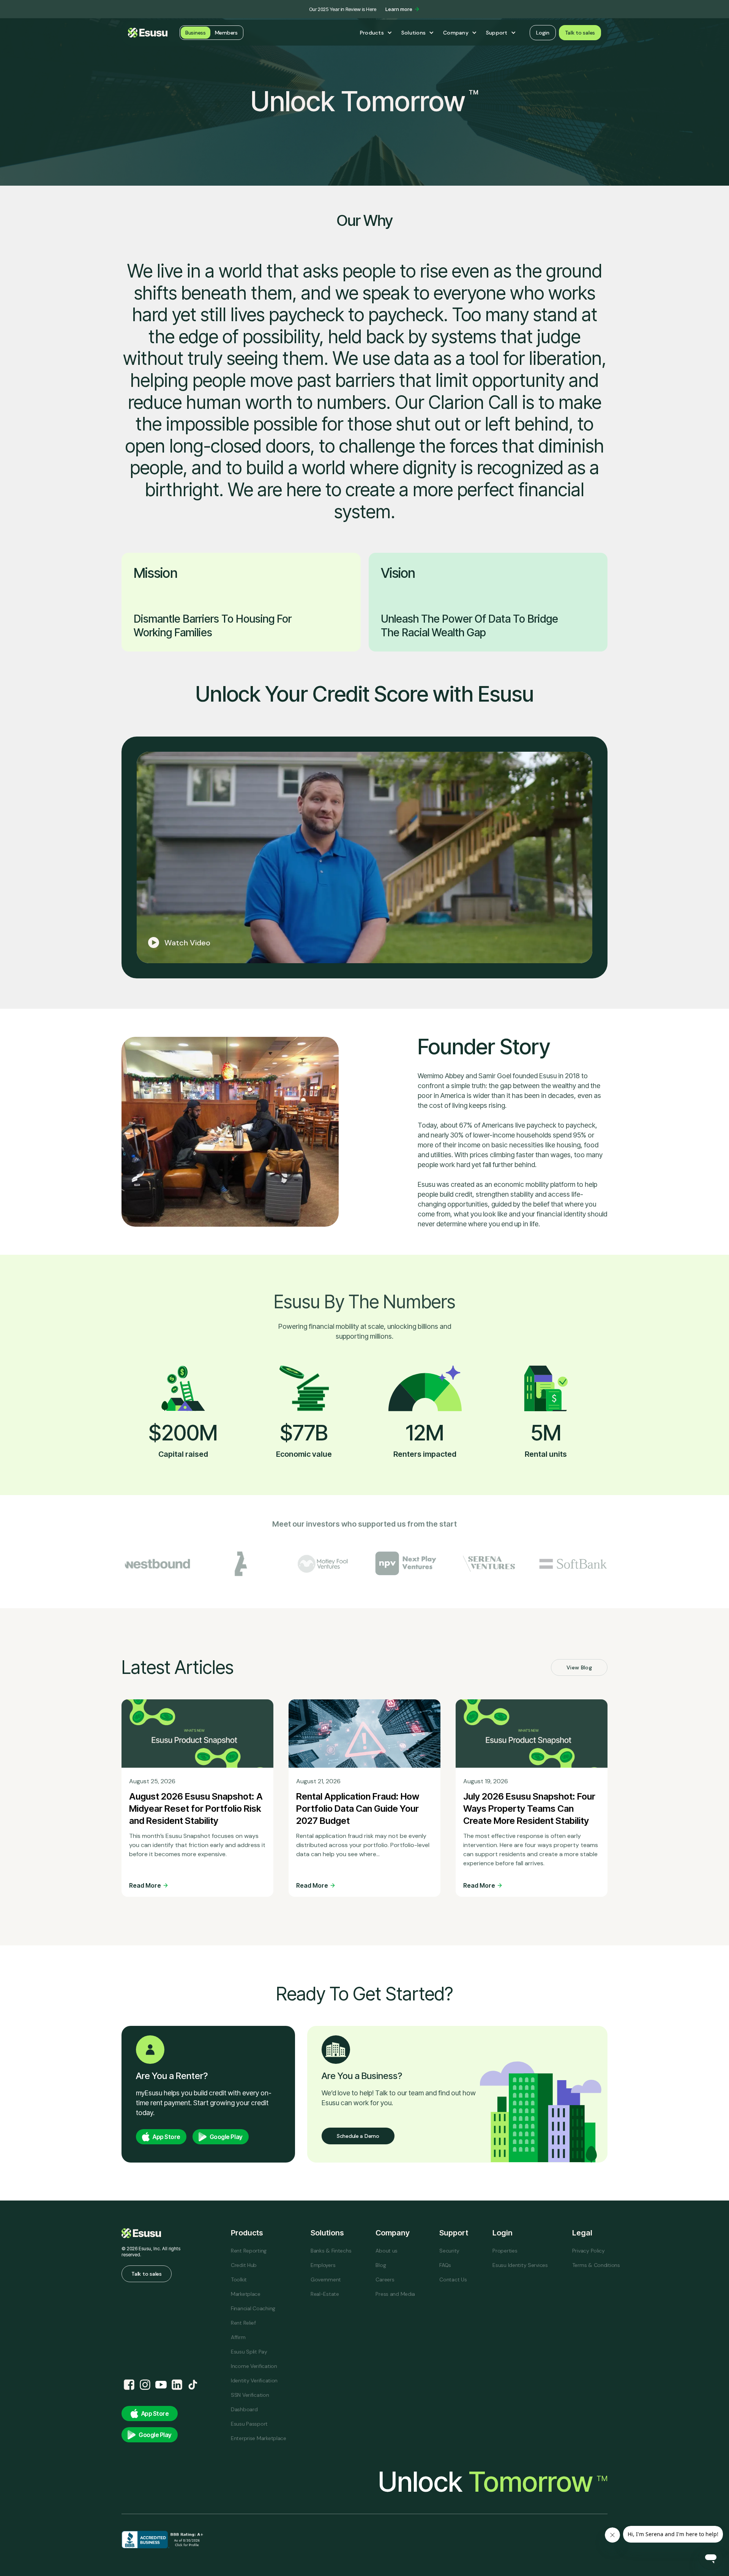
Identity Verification (254, 2380)
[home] (148, 33)
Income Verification (254, 2366)
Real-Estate (325, 2294)
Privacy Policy (589, 2251)
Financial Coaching (253, 2308)
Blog (381, 2265)
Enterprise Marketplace (259, 2438)
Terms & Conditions (596, 2265)
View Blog (579, 1667)
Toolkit (239, 2279)
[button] (376, 33)
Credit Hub (244, 2265)
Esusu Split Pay (249, 2352)
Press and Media (395, 2294)
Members (226, 33)
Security (449, 2251)
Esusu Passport (249, 2424)
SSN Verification (250, 2395)
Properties (505, 2251)
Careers (385, 2279)
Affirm (238, 2337)
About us (387, 2251)
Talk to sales (580, 33)
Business (196, 33)
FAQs (445, 2265)
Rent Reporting (249, 2251)
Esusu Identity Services (520, 2265)
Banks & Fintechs (331, 2251)
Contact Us (453, 2279)
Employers (323, 2265)
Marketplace (246, 2294)
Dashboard (244, 2409)
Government (326, 2279)
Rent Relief (243, 2323)
